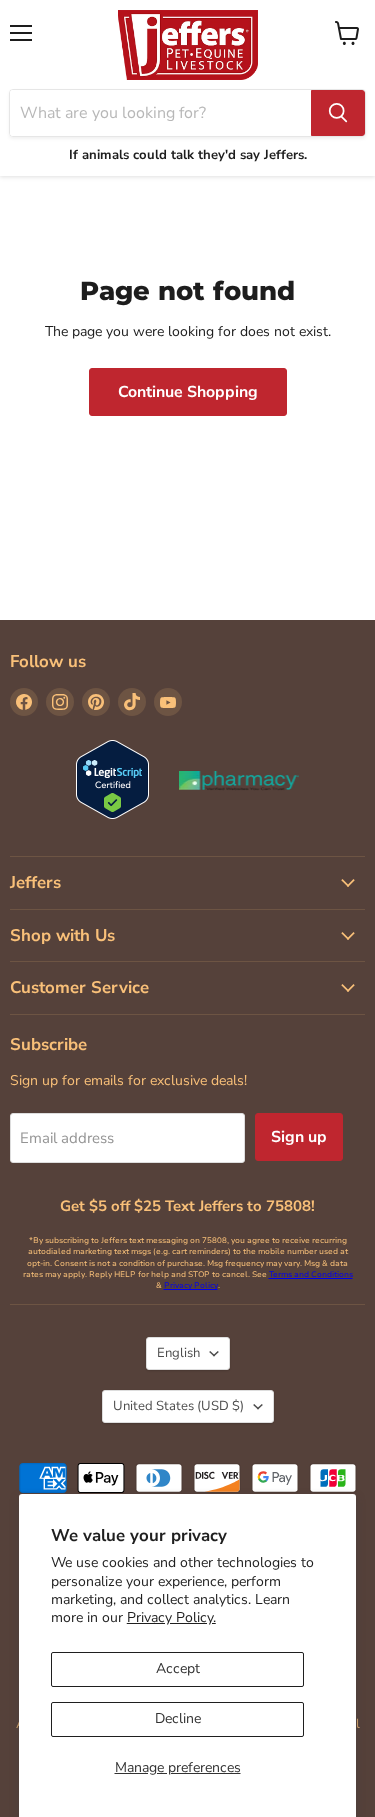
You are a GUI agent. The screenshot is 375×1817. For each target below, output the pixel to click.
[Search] (338, 113)
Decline (178, 1718)
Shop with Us (62, 935)
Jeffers (35, 882)
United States (178, 1406)
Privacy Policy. (171, 1617)
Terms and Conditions (311, 1274)
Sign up (299, 1137)
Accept (178, 1668)
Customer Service (79, 987)
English (178, 1353)
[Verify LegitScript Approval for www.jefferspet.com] (112, 781)
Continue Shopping (188, 392)
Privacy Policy (191, 1285)
